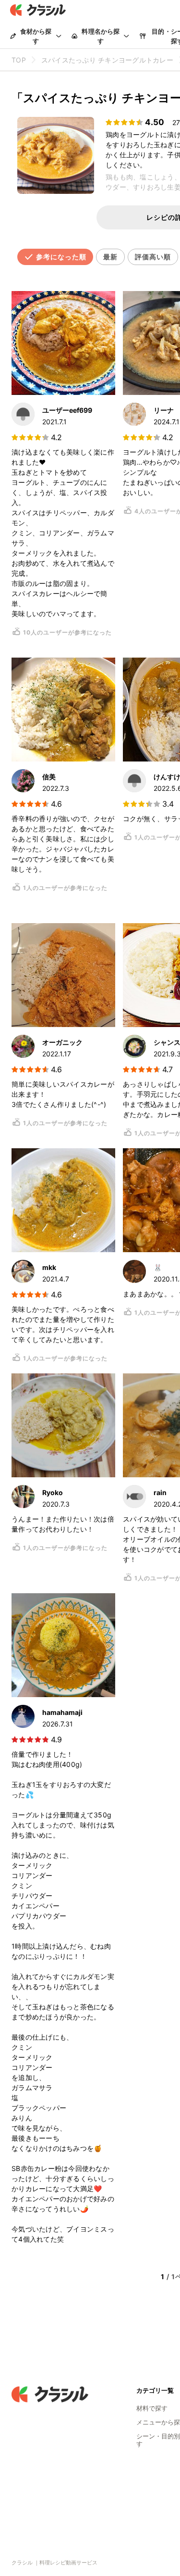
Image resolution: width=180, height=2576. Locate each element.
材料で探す (152, 2408)
